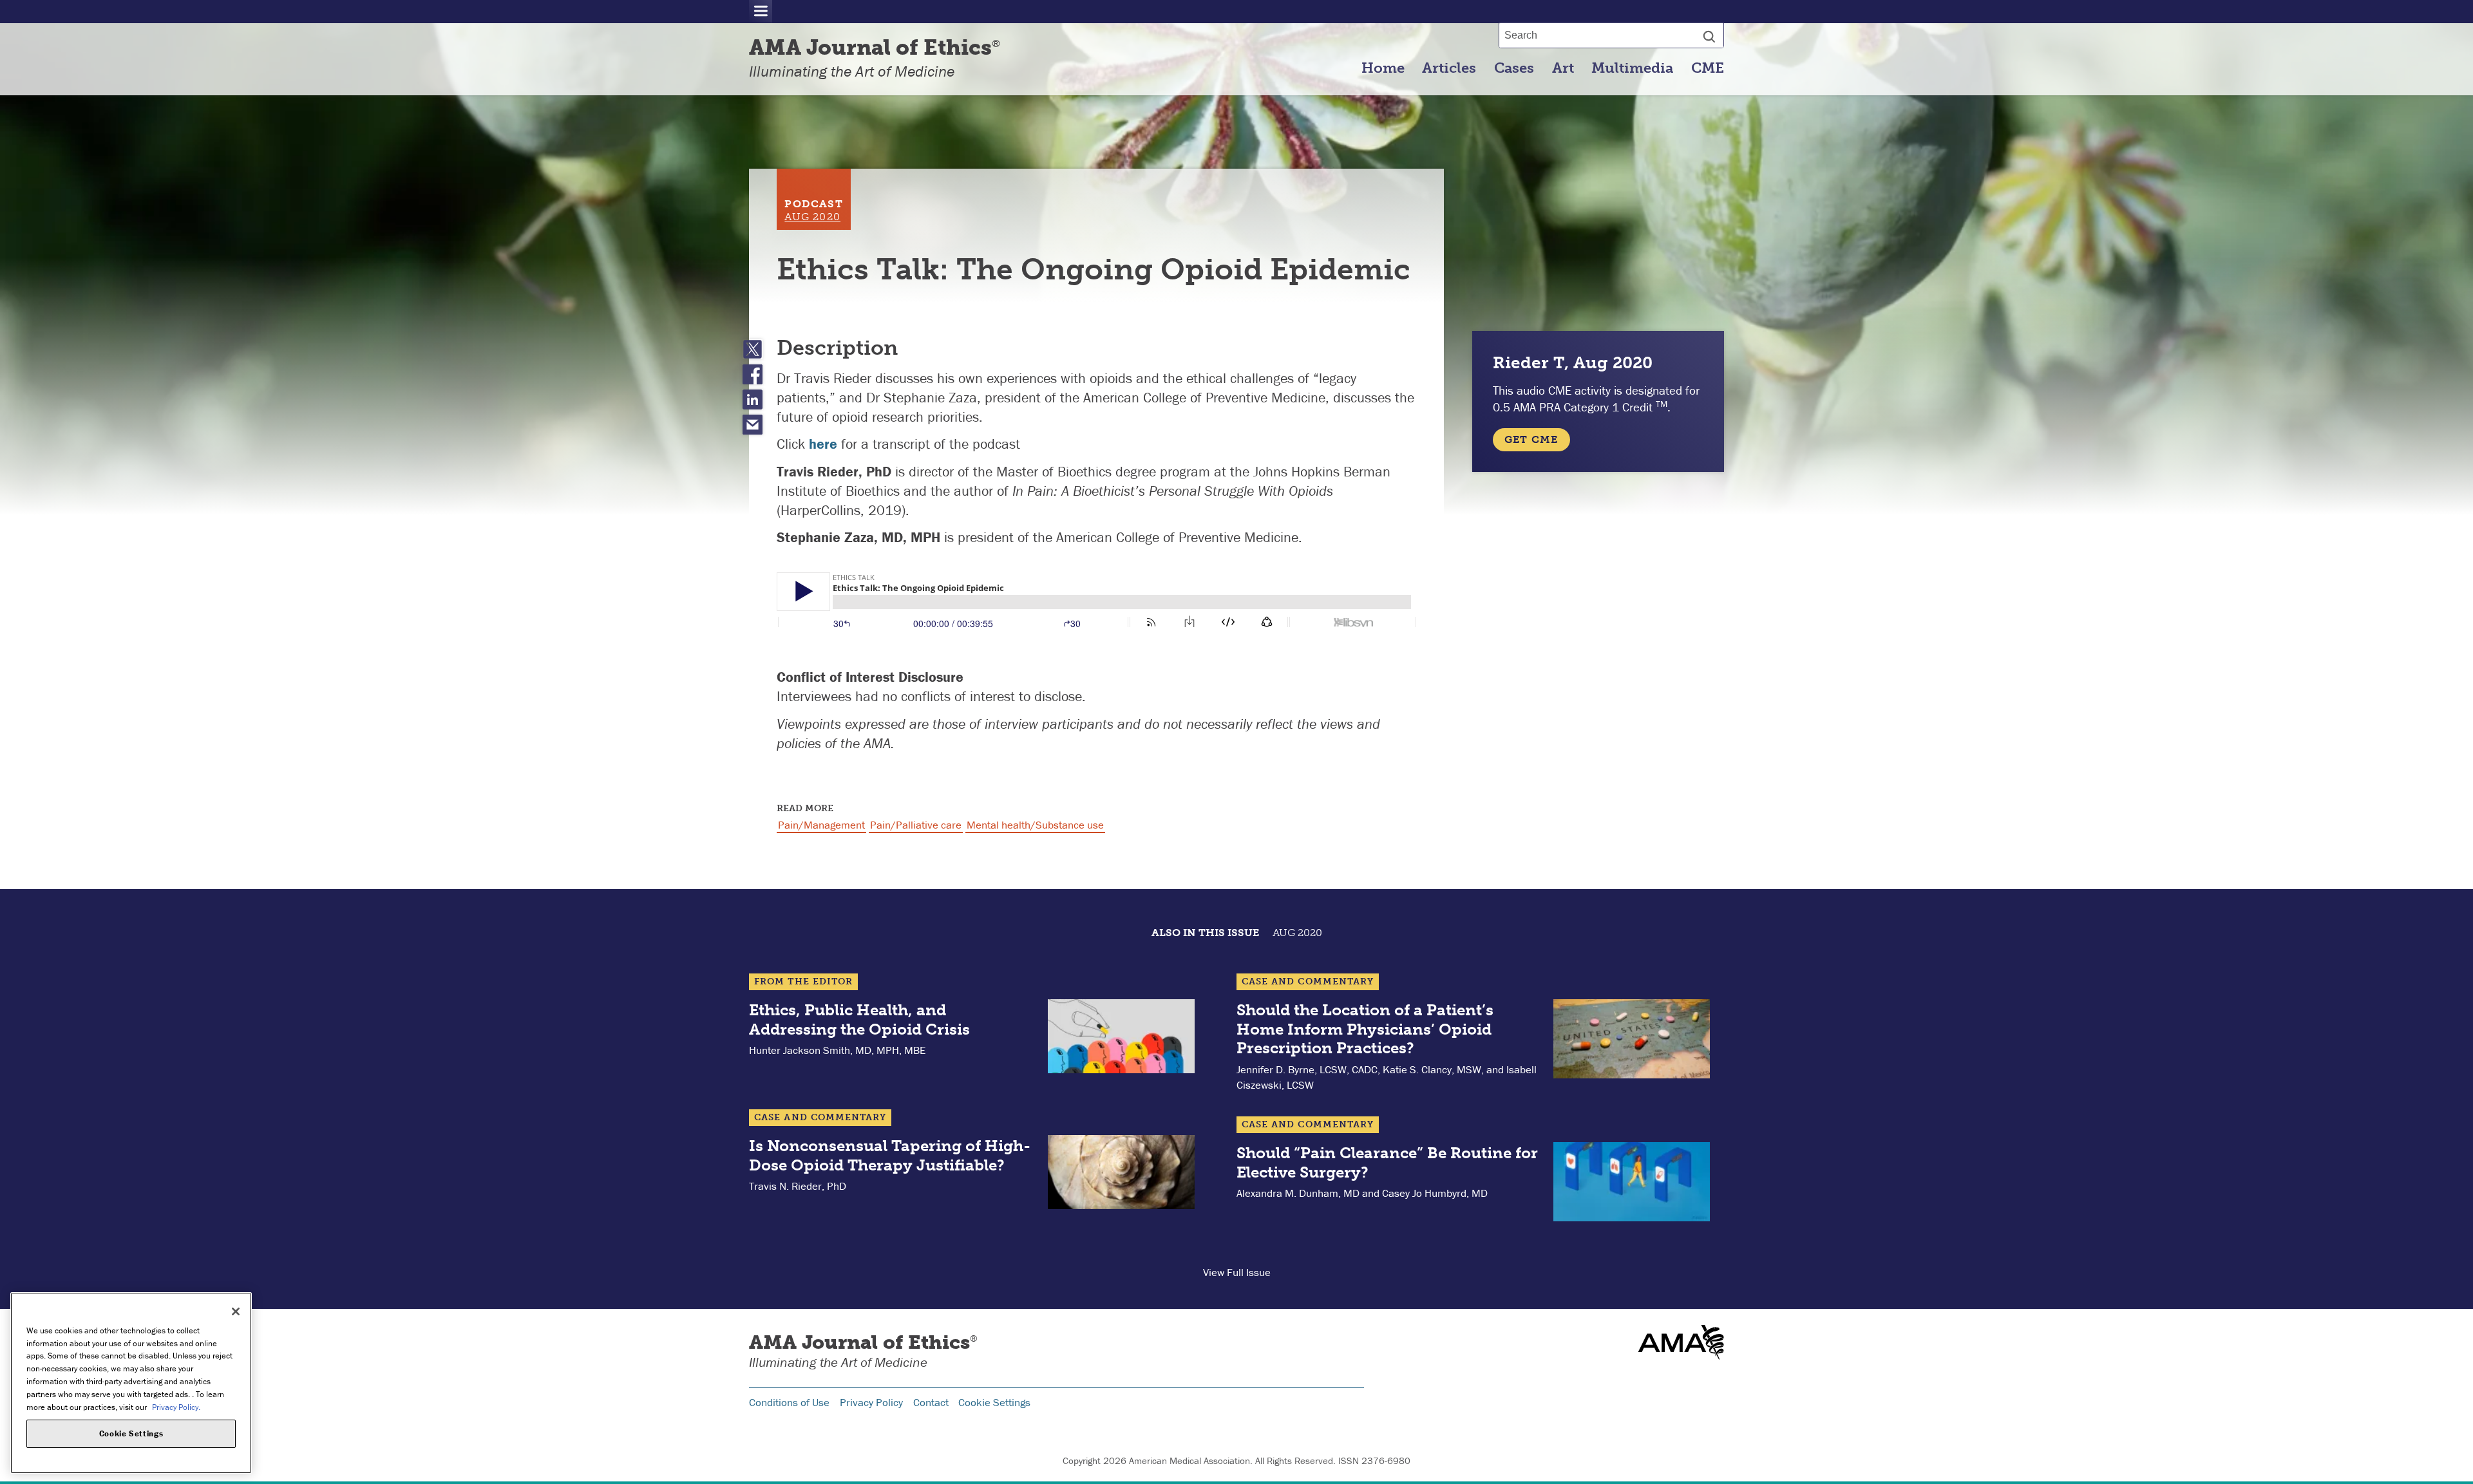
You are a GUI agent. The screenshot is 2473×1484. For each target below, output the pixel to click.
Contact (931, 1402)
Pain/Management (821, 825)
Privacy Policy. (176, 1406)
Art (1563, 68)
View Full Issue (1237, 1272)
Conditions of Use (789, 1402)
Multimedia (1632, 68)
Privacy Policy (871, 1402)
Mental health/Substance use (1035, 825)
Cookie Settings (994, 1402)
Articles (1449, 68)
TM (1662, 404)
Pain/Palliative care (916, 825)
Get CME (1531, 439)
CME (1708, 68)
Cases (1514, 68)
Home (1383, 68)
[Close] (236, 1311)
